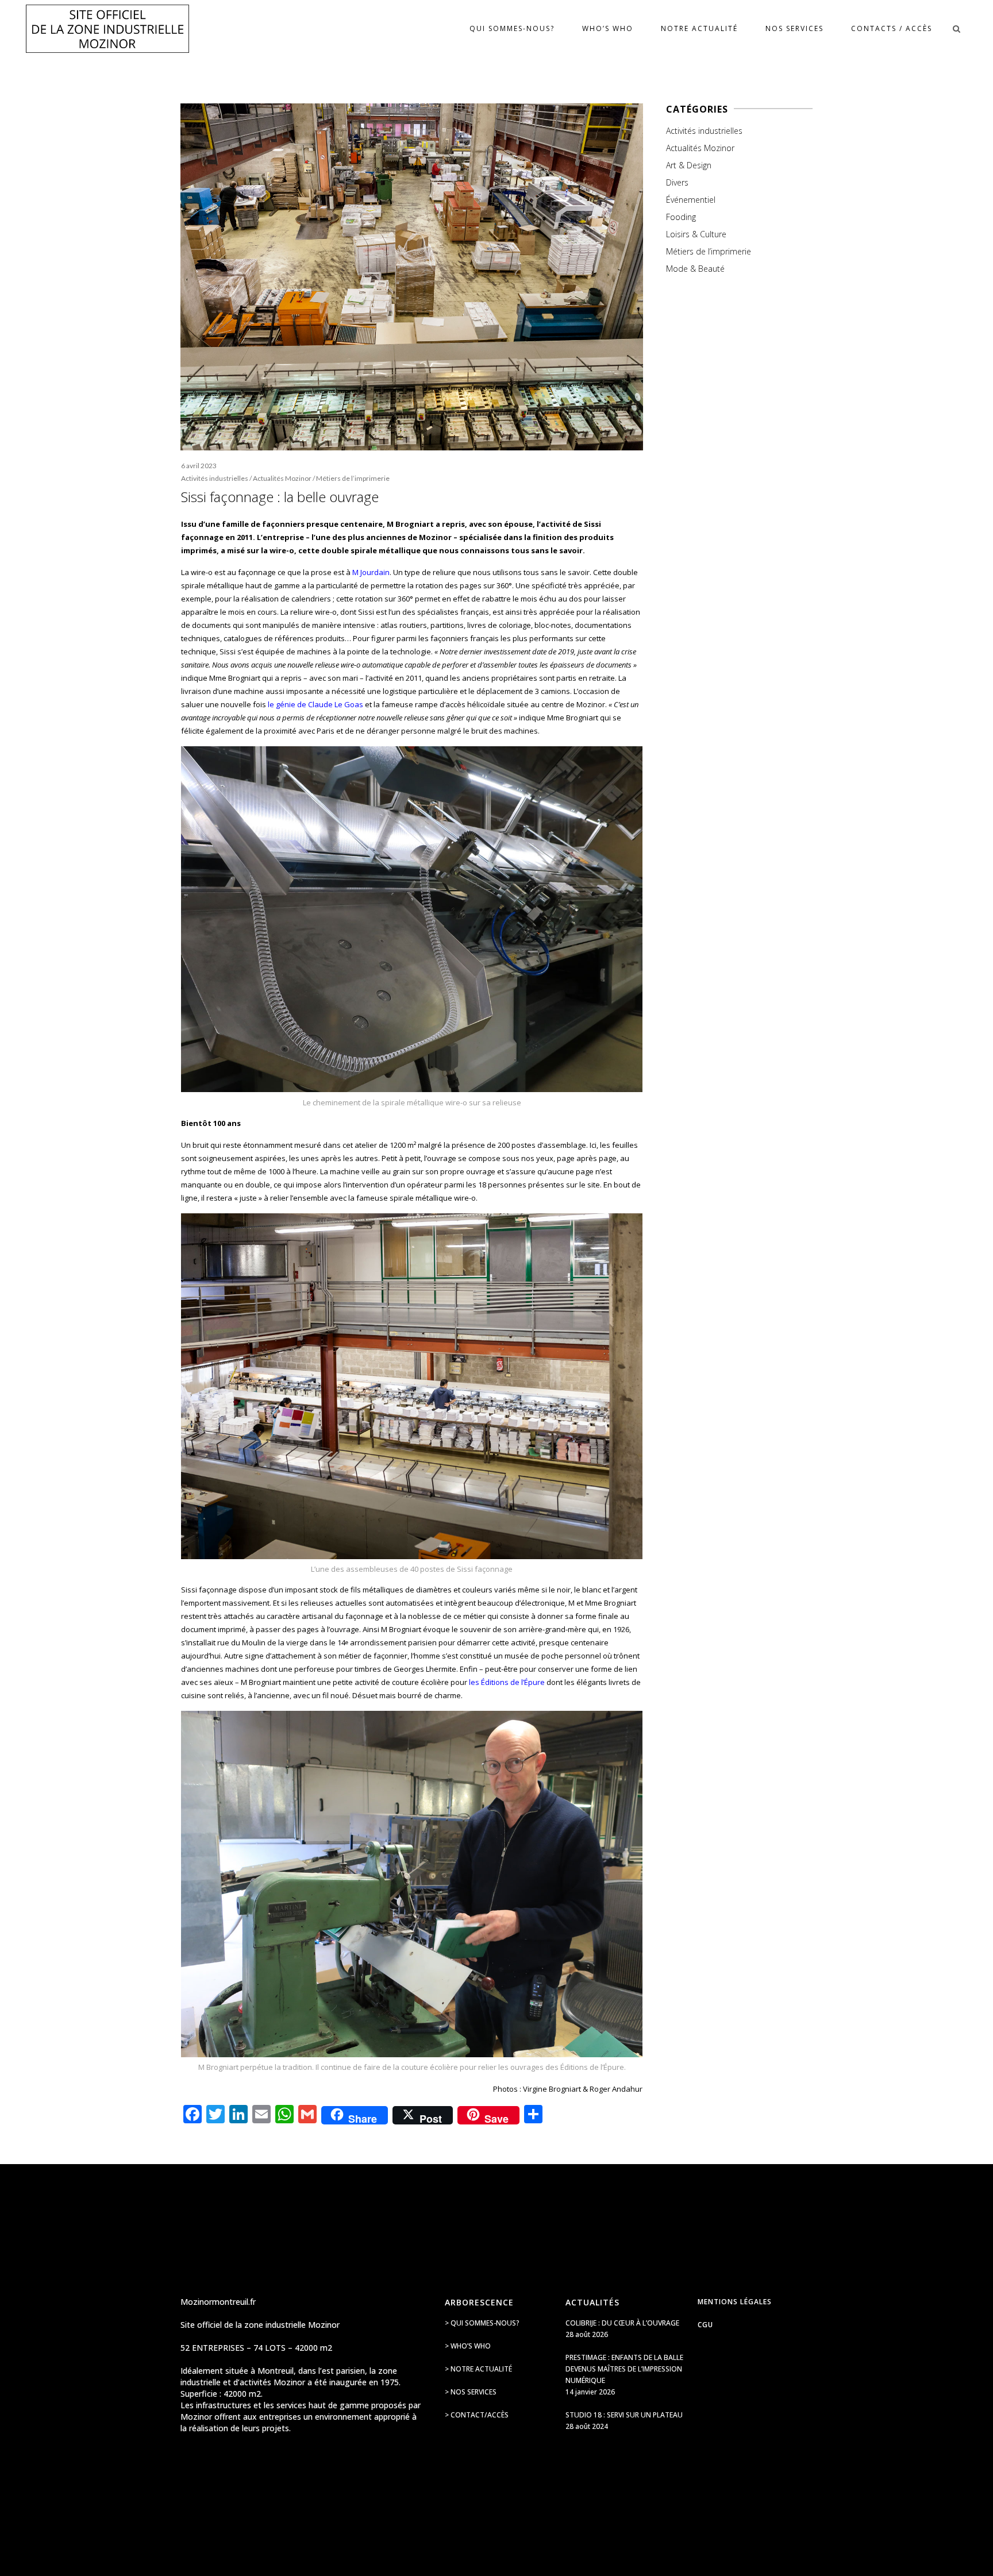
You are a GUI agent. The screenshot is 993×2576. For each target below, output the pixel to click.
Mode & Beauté (695, 269)
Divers (677, 182)
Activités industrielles (215, 478)
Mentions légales (735, 2302)
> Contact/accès (477, 2415)
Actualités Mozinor (282, 478)
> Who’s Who (468, 2346)
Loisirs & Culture (696, 234)
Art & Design (689, 165)
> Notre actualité (478, 2369)
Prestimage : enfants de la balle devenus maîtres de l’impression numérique (624, 2369)
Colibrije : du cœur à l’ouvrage (622, 2323)
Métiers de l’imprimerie (353, 478)
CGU (705, 2325)
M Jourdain (371, 572)
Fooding (681, 217)
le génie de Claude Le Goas (315, 704)
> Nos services (471, 2392)
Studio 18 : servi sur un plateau (624, 2415)
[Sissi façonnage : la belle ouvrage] (412, 277)
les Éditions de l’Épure (507, 1682)
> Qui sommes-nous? (482, 2323)
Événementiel (691, 200)
